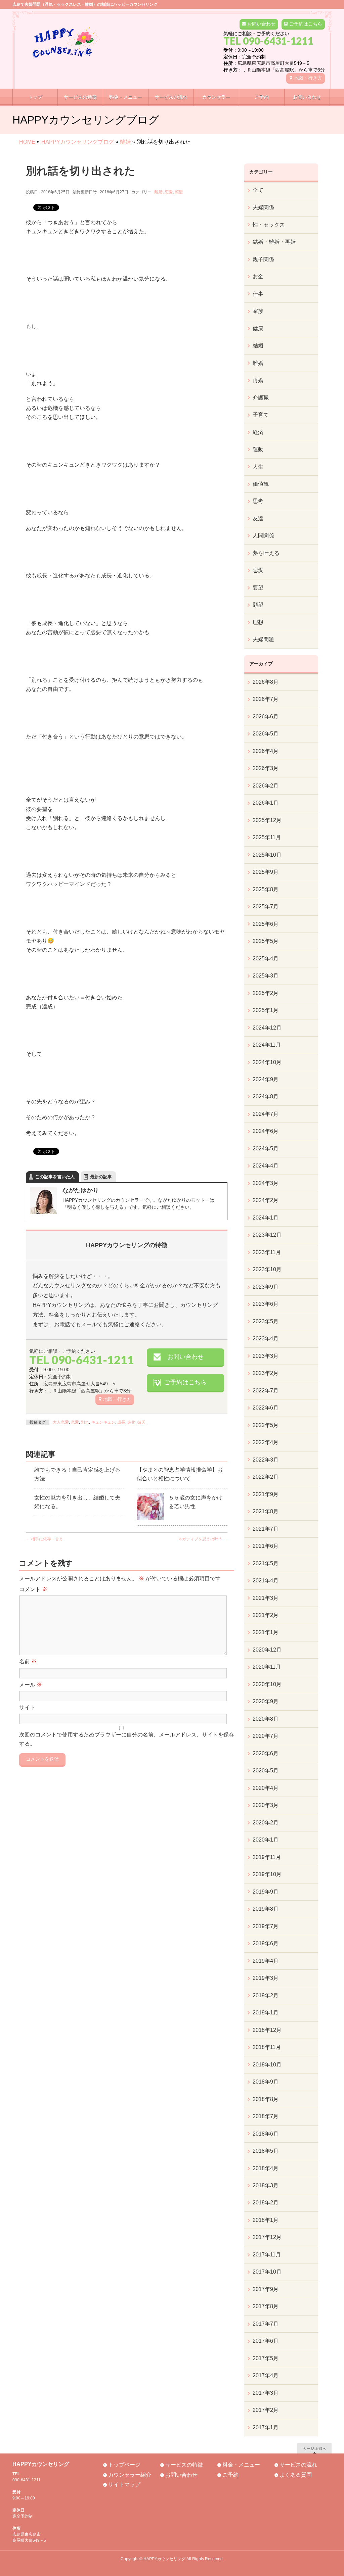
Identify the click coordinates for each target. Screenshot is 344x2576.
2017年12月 (267, 2237)
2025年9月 (266, 872)
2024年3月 (266, 1183)
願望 (179, 192)
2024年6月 (266, 1131)
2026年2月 (266, 786)
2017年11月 (267, 2255)
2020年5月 (266, 1771)
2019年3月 (266, 1978)
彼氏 (141, 1422)
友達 (258, 518)
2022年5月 (266, 1425)
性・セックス (269, 225)
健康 (258, 328)
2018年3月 (266, 2185)
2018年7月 (266, 2116)
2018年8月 (266, 2099)
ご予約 (230, 2475)
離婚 (159, 192)
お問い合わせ (261, 24)
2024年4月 (266, 1166)
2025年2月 (266, 993)
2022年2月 (266, 1477)
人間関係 (263, 536)
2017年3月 (266, 2393)
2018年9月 (266, 2082)
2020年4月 (266, 1788)
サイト (27, 1707)
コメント (33, 1589)
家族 (258, 311)
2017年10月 (267, 2272)
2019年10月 (267, 1874)
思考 (258, 501)
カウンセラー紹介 (130, 2475)
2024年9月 (266, 1079)
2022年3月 (266, 1460)
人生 (258, 467)
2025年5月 (266, 941)
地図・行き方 (308, 78)
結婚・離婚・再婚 (274, 242)
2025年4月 (266, 959)
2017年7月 (266, 2324)
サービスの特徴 (184, 2465)
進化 (131, 1422)
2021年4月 (266, 1581)
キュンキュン (103, 1422)
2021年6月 (266, 1546)
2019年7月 (266, 1926)
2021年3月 (266, 1598)
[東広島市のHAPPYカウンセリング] (66, 50)
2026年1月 (266, 803)
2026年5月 (266, 734)
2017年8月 (266, 2306)
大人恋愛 (61, 1422)
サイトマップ (124, 2485)
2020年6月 (266, 1753)
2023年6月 (266, 1304)
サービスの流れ (298, 2465)
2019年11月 (267, 1857)
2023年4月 (266, 1339)
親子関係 (263, 259)
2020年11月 (267, 1667)
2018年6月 (266, 2134)
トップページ (124, 2465)
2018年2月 (266, 2203)
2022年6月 (266, 1408)
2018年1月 (266, 2220)
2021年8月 (266, 1511)
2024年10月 (267, 1062)
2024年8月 (266, 1096)
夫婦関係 (263, 207)
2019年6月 (266, 1943)
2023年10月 (267, 1269)
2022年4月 (266, 1442)
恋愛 (169, 192)
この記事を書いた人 (55, 1177)
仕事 (258, 294)
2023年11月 (267, 1252)
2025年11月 (267, 837)
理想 (258, 622)
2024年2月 (266, 1200)
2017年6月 (266, 2341)
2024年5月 (266, 1149)
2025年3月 (266, 976)
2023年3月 (266, 1356)
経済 (258, 432)
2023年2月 (266, 1373)
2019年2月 (266, 1995)
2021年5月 (266, 1563)
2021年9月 (266, 1494)
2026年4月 (266, 751)
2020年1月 (266, 1840)
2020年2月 (266, 1823)
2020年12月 (267, 1650)
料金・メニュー (241, 2465)
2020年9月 (266, 1701)
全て (258, 190)
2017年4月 (266, 2375)
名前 (28, 1661)
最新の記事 (101, 1177)
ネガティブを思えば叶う (203, 1539)
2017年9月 (266, 2289)
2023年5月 (266, 1321)
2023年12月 (267, 1235)
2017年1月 (266, 2427)
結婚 (258, 346)
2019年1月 (266, 2013)
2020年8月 (266, 1719)
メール (31, 1685)
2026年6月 (266, 717)
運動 (258, 449)
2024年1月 (266, 1218)
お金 (258, 276)
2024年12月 (267, 1028)
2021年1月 (266, 1632)
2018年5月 (266, 2151)
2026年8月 (266, 682)
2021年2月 (266, 1615)
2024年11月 (267, 1045)
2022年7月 (266, 1391)
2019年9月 (266, 1892)
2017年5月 (266, 2358)
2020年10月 (267, 1684)
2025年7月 (266, 907)
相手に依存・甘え (45, 1539)
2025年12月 (267, 820)
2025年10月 (267, 855)
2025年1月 (266, 1010)
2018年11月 (267, 2047)
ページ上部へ (314, 2448)
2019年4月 (266, 1961)
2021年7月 (266, 1529)
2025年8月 (266, 889)
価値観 (261, 484)
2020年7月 (266, 1736)
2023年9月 (266, 1287)
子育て (261, 415)
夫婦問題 (263, 639)
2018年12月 (267, 2030)
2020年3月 (266, 1805)
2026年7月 (266, 699)
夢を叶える (266, 553)
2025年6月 (266, 924)
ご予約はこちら (306, 24)
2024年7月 (266, 1114)
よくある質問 (296, 2475)
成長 (121, 1422)
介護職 (261, 398)
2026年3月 (266, 768)
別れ (85, 1422)
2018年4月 (266, 2168)
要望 (258, 588)
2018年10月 (267, 2065)
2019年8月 (266, 1909)
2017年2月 (266, 2410)
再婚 (258, 380)
